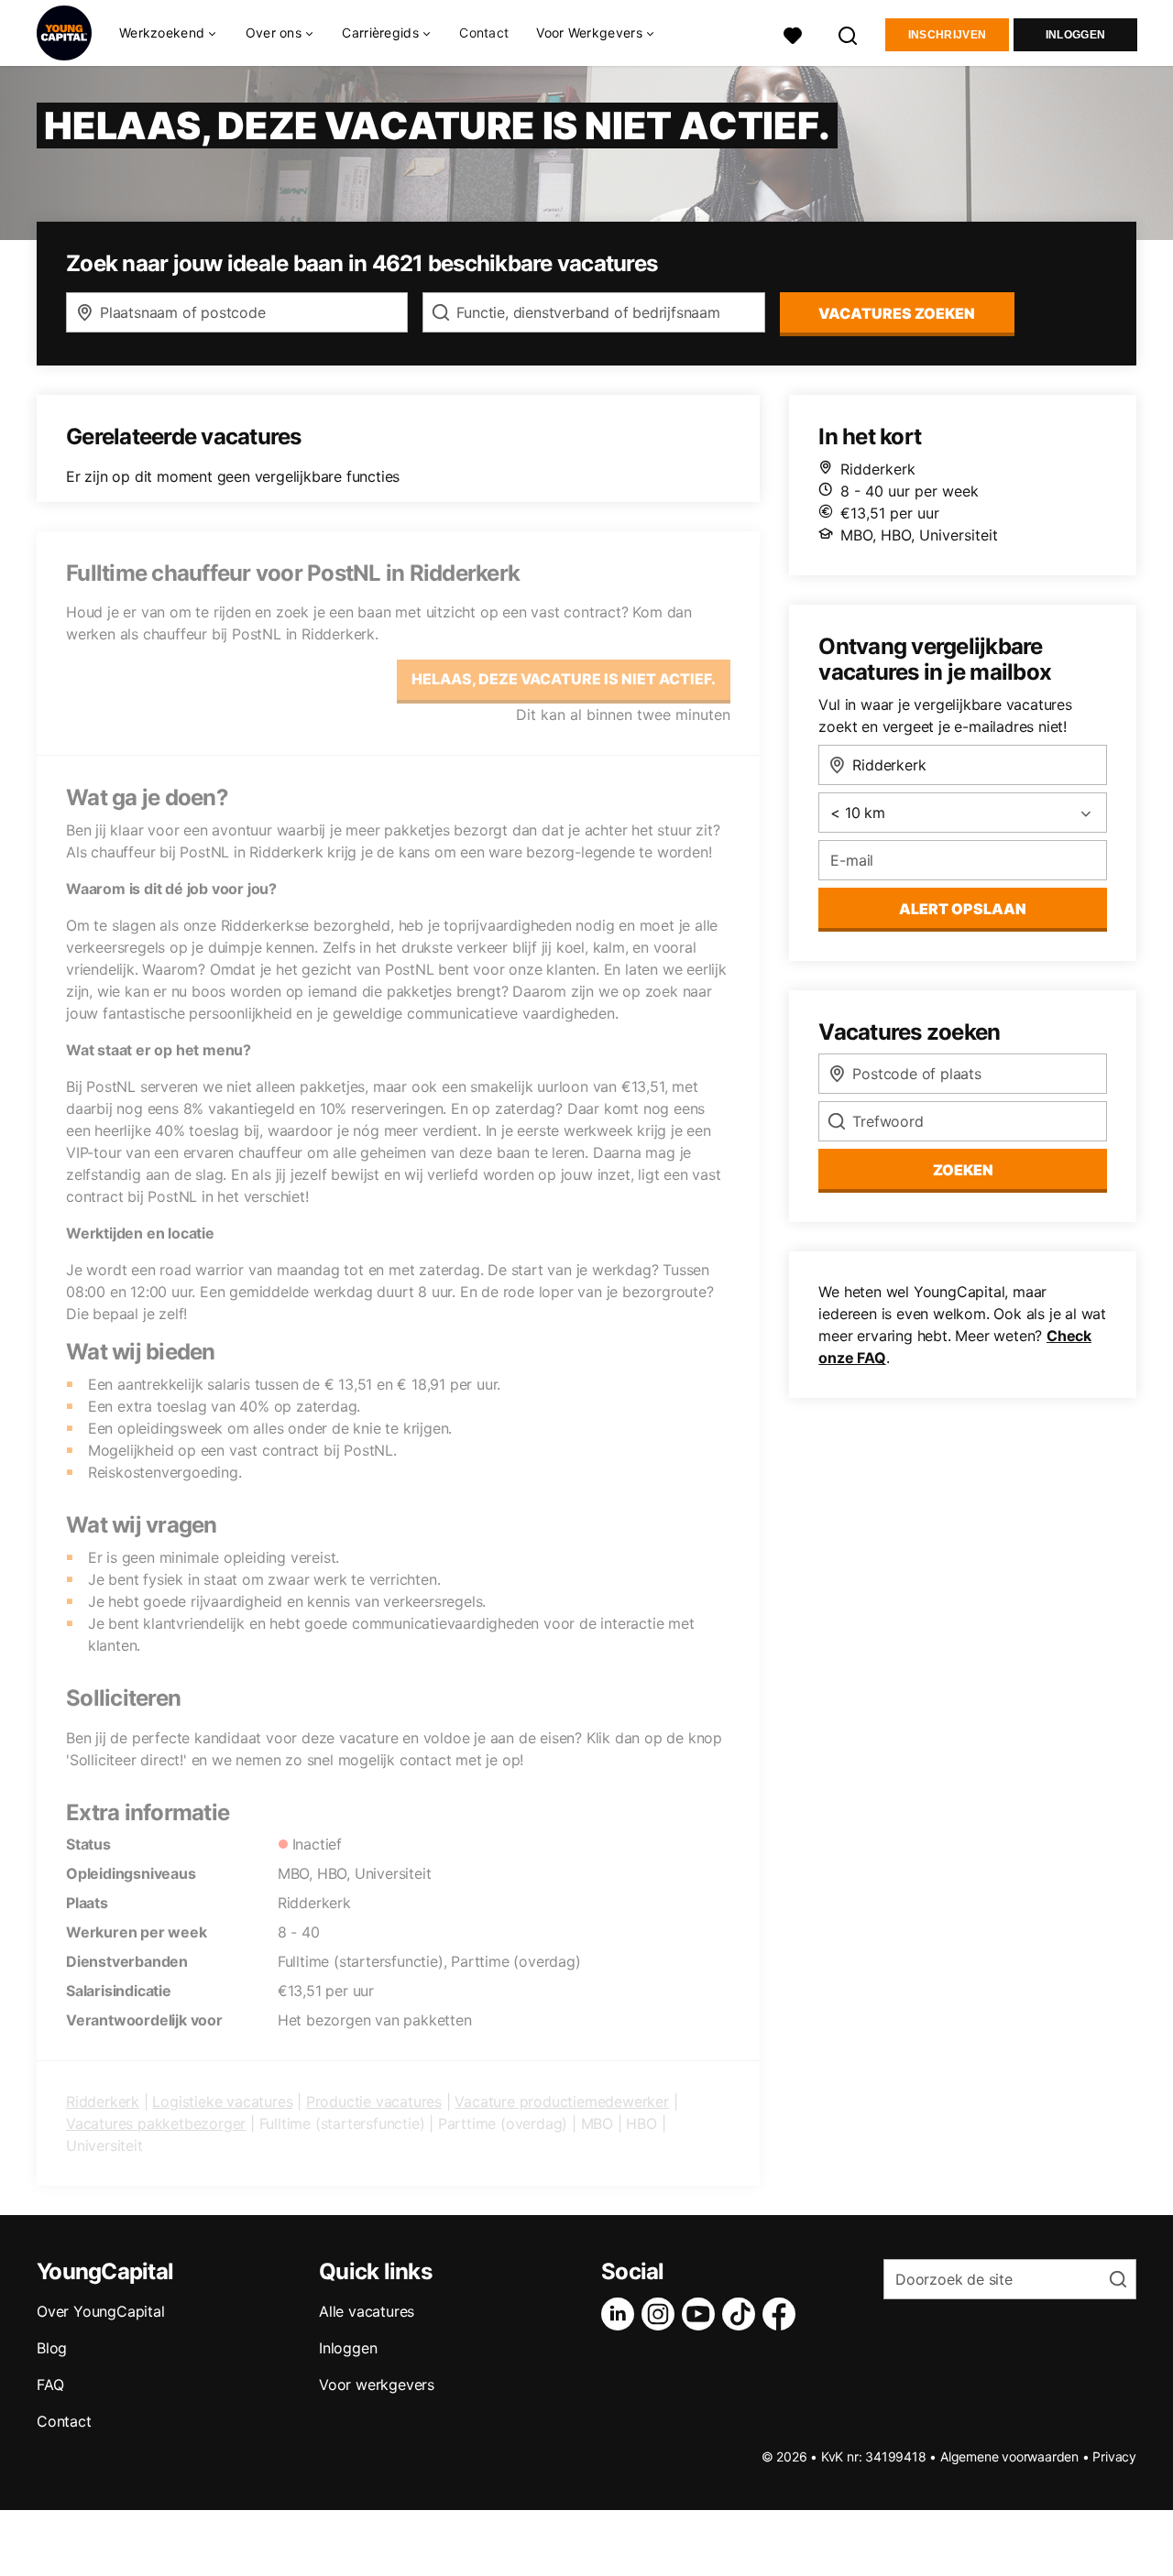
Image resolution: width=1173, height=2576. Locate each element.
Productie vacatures (374, 2101)
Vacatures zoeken (897, 313)
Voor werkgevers (377, 2385)
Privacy (1114, 2456)
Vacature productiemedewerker (561, 2101)
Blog (52, 2348)
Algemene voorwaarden (1009, 2456)
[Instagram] (662, 2314)
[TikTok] (742, 2314)
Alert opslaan (963, 909)
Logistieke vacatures (222, 2101)
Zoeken (963, 1170)
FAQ (50, 2385)
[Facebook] (783, 2314)
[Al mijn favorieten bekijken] (793, 33)
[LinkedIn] (621, 2314)
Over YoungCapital (101, 2311)
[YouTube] (702, 2314)
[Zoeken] (849, 33)
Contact (484, 33)
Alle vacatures (367, 2311)
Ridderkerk (103, 2101)
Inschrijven (947, 35)
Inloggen (1075, 35)
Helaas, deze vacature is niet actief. (564, 679)
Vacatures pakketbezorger (156, 2123)
